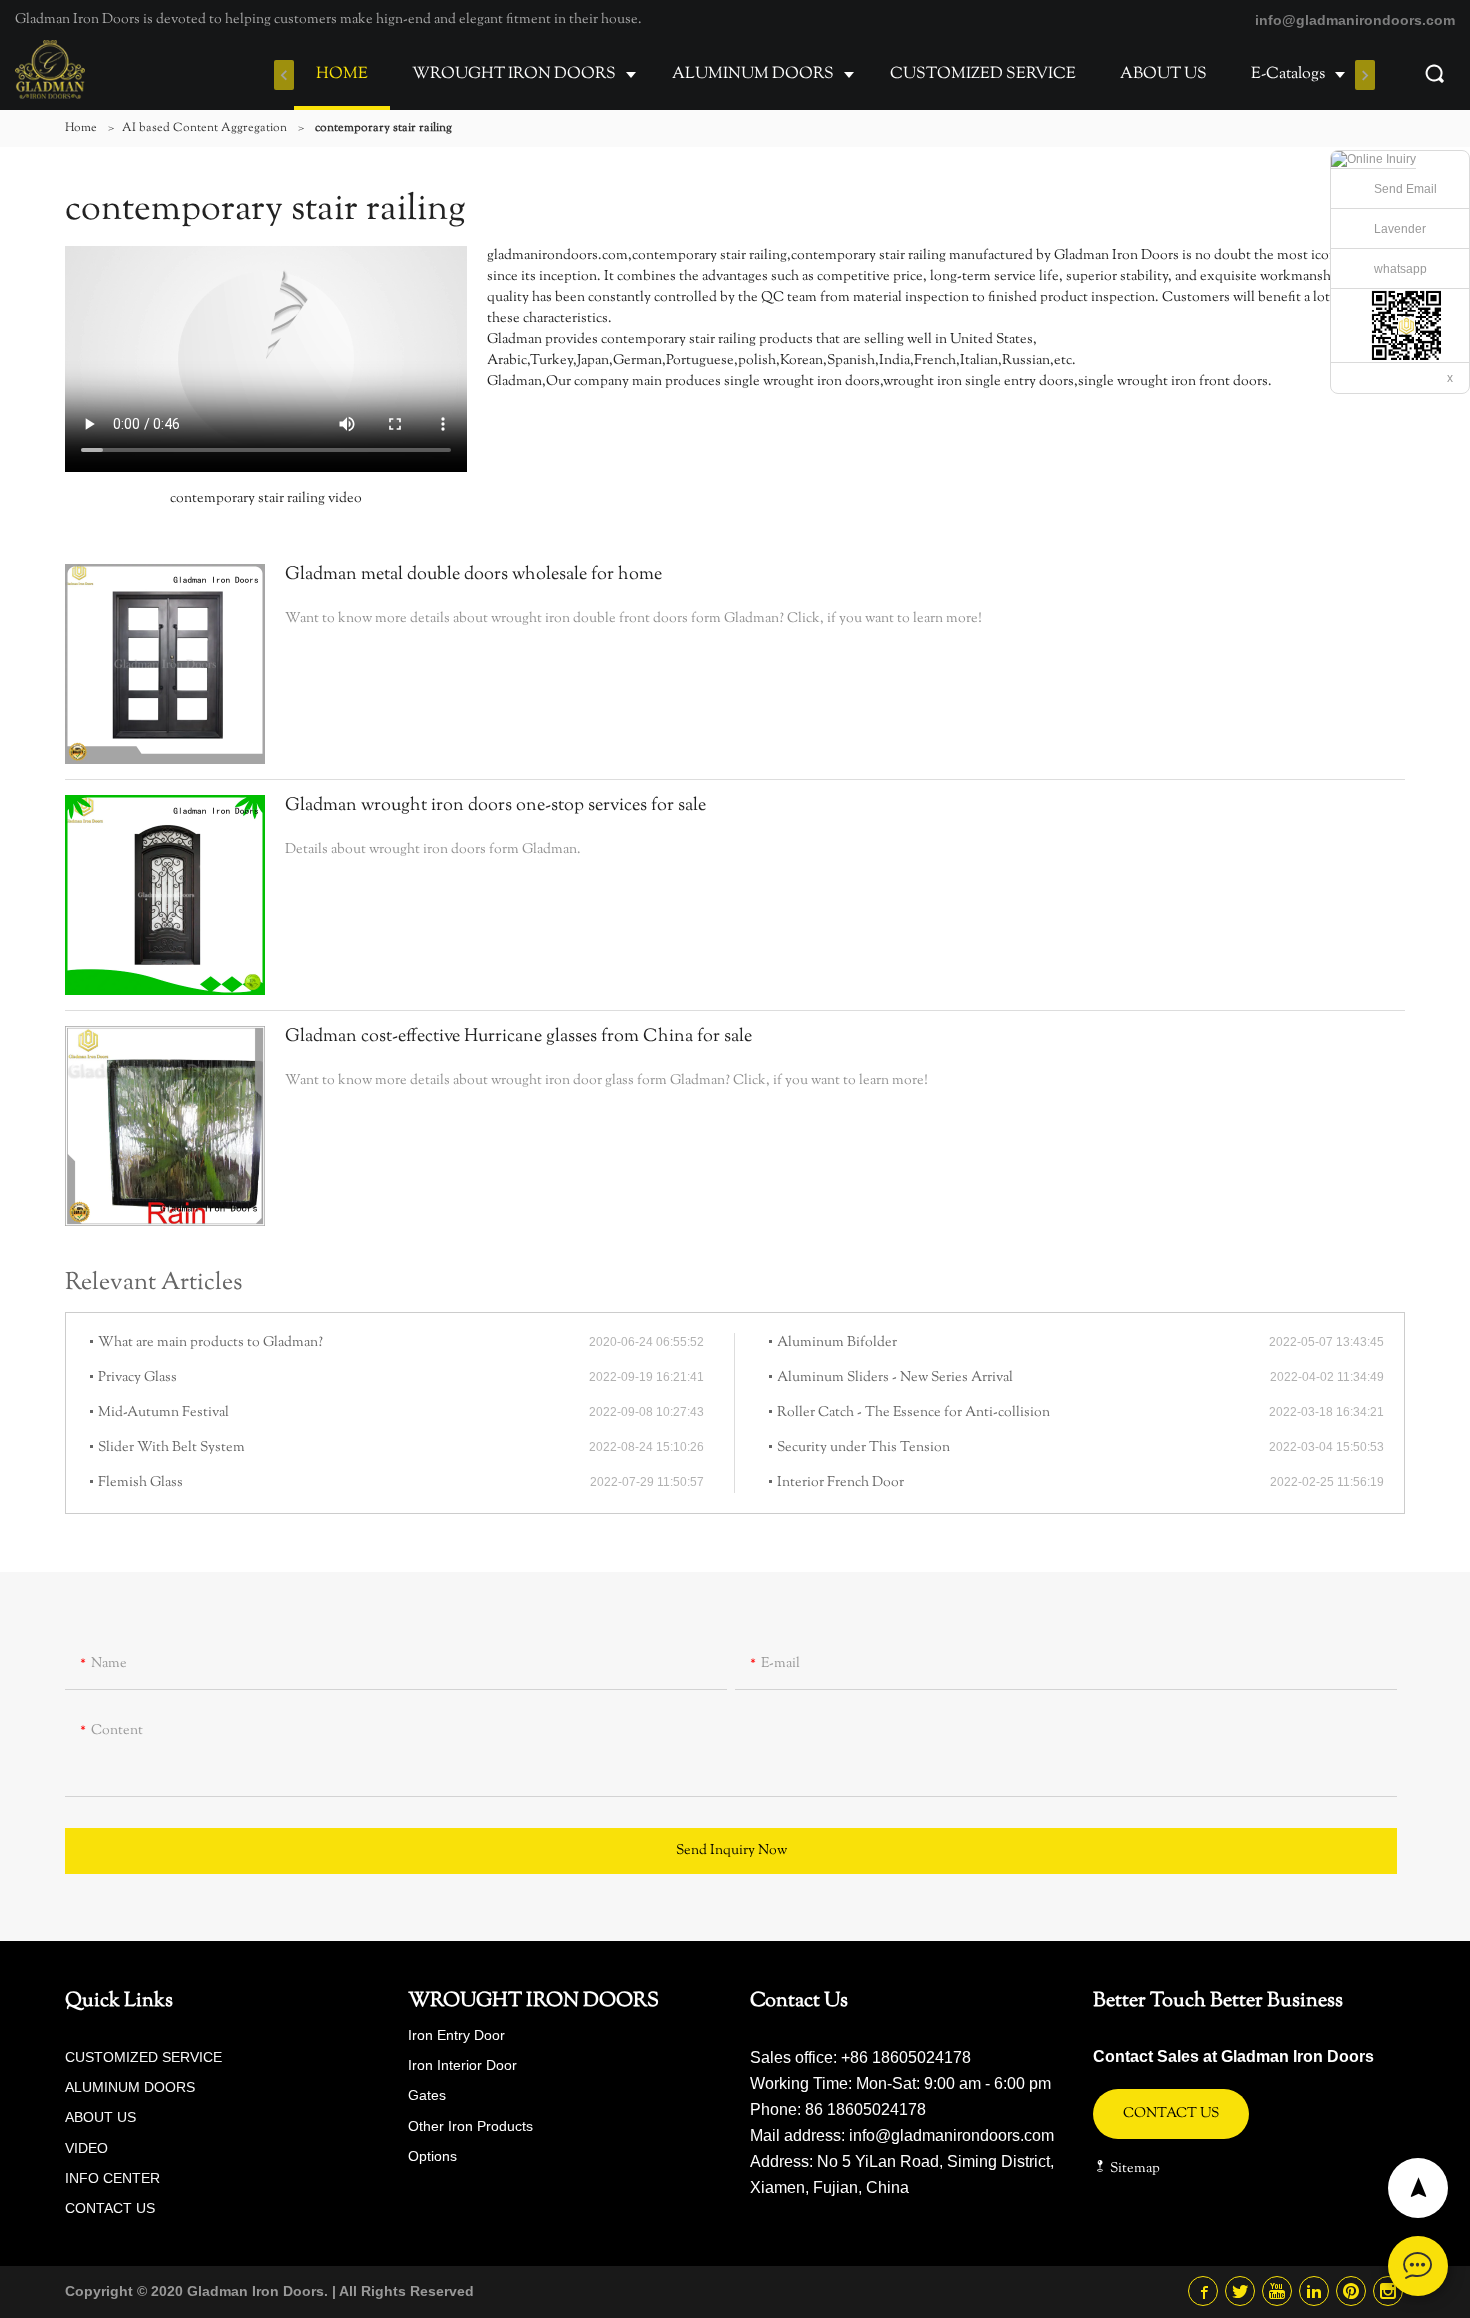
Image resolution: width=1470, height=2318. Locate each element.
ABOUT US (1163, 74)
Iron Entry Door (456, 2035)
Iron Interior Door (462, 2065)
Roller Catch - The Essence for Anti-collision (913, 1413)
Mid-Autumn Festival (163, 1413)
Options (432, 2156)
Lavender (1400, 229)
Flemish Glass (140, 1483)
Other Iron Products (470, 2126)
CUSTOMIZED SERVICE (983, 74)
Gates (427, 2095)
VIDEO (86, 2148)
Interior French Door (840, 1483)
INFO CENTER (112, 2178)
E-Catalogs (1288, 74)
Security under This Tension (863, 1448)
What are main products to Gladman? (210, 1343)
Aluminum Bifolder (837, 1343)
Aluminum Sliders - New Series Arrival (895, 1378)
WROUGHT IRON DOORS (514, 74)
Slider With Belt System (171, 1448)
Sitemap (1133, 2169)
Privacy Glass (137, 1378)
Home (81, 128)
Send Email (1405, 189)
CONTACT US (110, 2208)
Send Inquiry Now (731, 1851)
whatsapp (1400, 269)
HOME (342, 74)
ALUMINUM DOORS (753, 74)
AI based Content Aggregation (204, 128)
